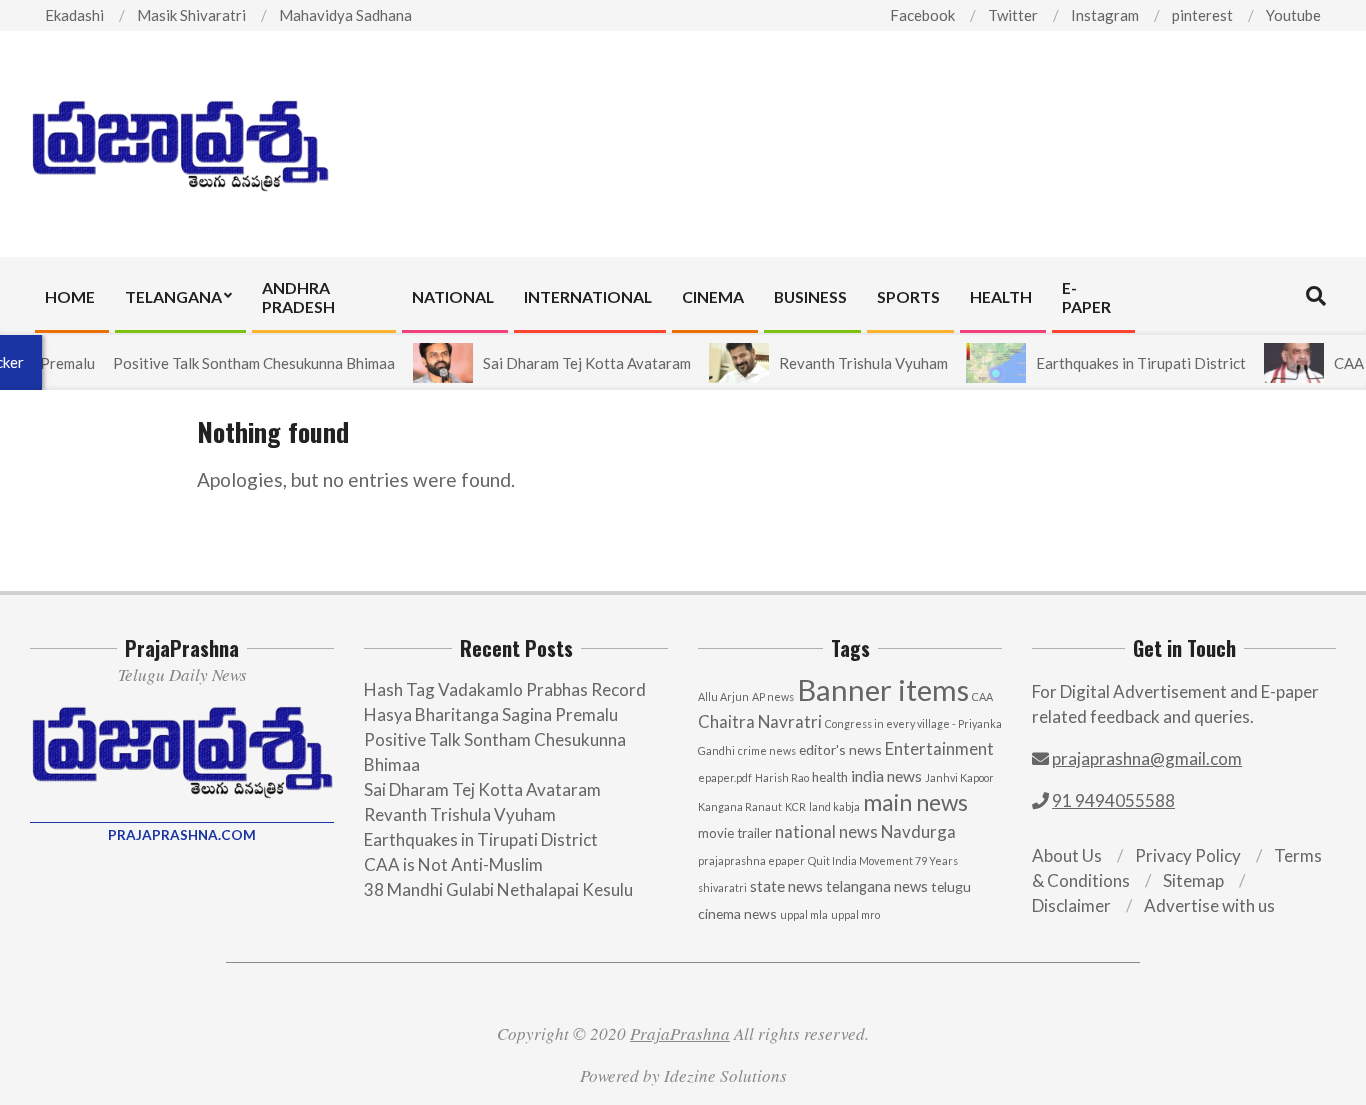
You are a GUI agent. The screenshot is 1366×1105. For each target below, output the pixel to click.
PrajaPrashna (680, 1033)
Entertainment (939, 748)
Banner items (883, 689)
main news (915, 802)
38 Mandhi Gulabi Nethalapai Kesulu (498, 889)
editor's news (840, 749)
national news (826, 832)
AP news (773, 696)
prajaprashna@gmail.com (1147, 758)
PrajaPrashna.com (182, 835)
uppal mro (855, 914)
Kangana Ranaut (740, 806)
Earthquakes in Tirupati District (1124, 363)
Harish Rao (782, 777)
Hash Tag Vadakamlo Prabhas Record (505, 689)
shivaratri (722, 887)
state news (786, 886)
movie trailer (735, 833)
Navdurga (918, 831)
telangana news (877, 886)
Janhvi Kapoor (959, 777)
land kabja (834, 806)
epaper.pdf (725, 777)
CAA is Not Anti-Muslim (453, 864)
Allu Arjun (723, 696)
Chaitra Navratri (760, 721)
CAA (982, 696)
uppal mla (804, 914)
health (830, 777)
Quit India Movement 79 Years (883, 860)
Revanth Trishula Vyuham (846, 363)
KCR (795, 806)
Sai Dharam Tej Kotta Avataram (570, 363)
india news (886, 776)
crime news (767, 750)
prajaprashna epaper (751, 860)
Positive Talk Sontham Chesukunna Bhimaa (237, 363)
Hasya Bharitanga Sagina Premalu (491, 714)
